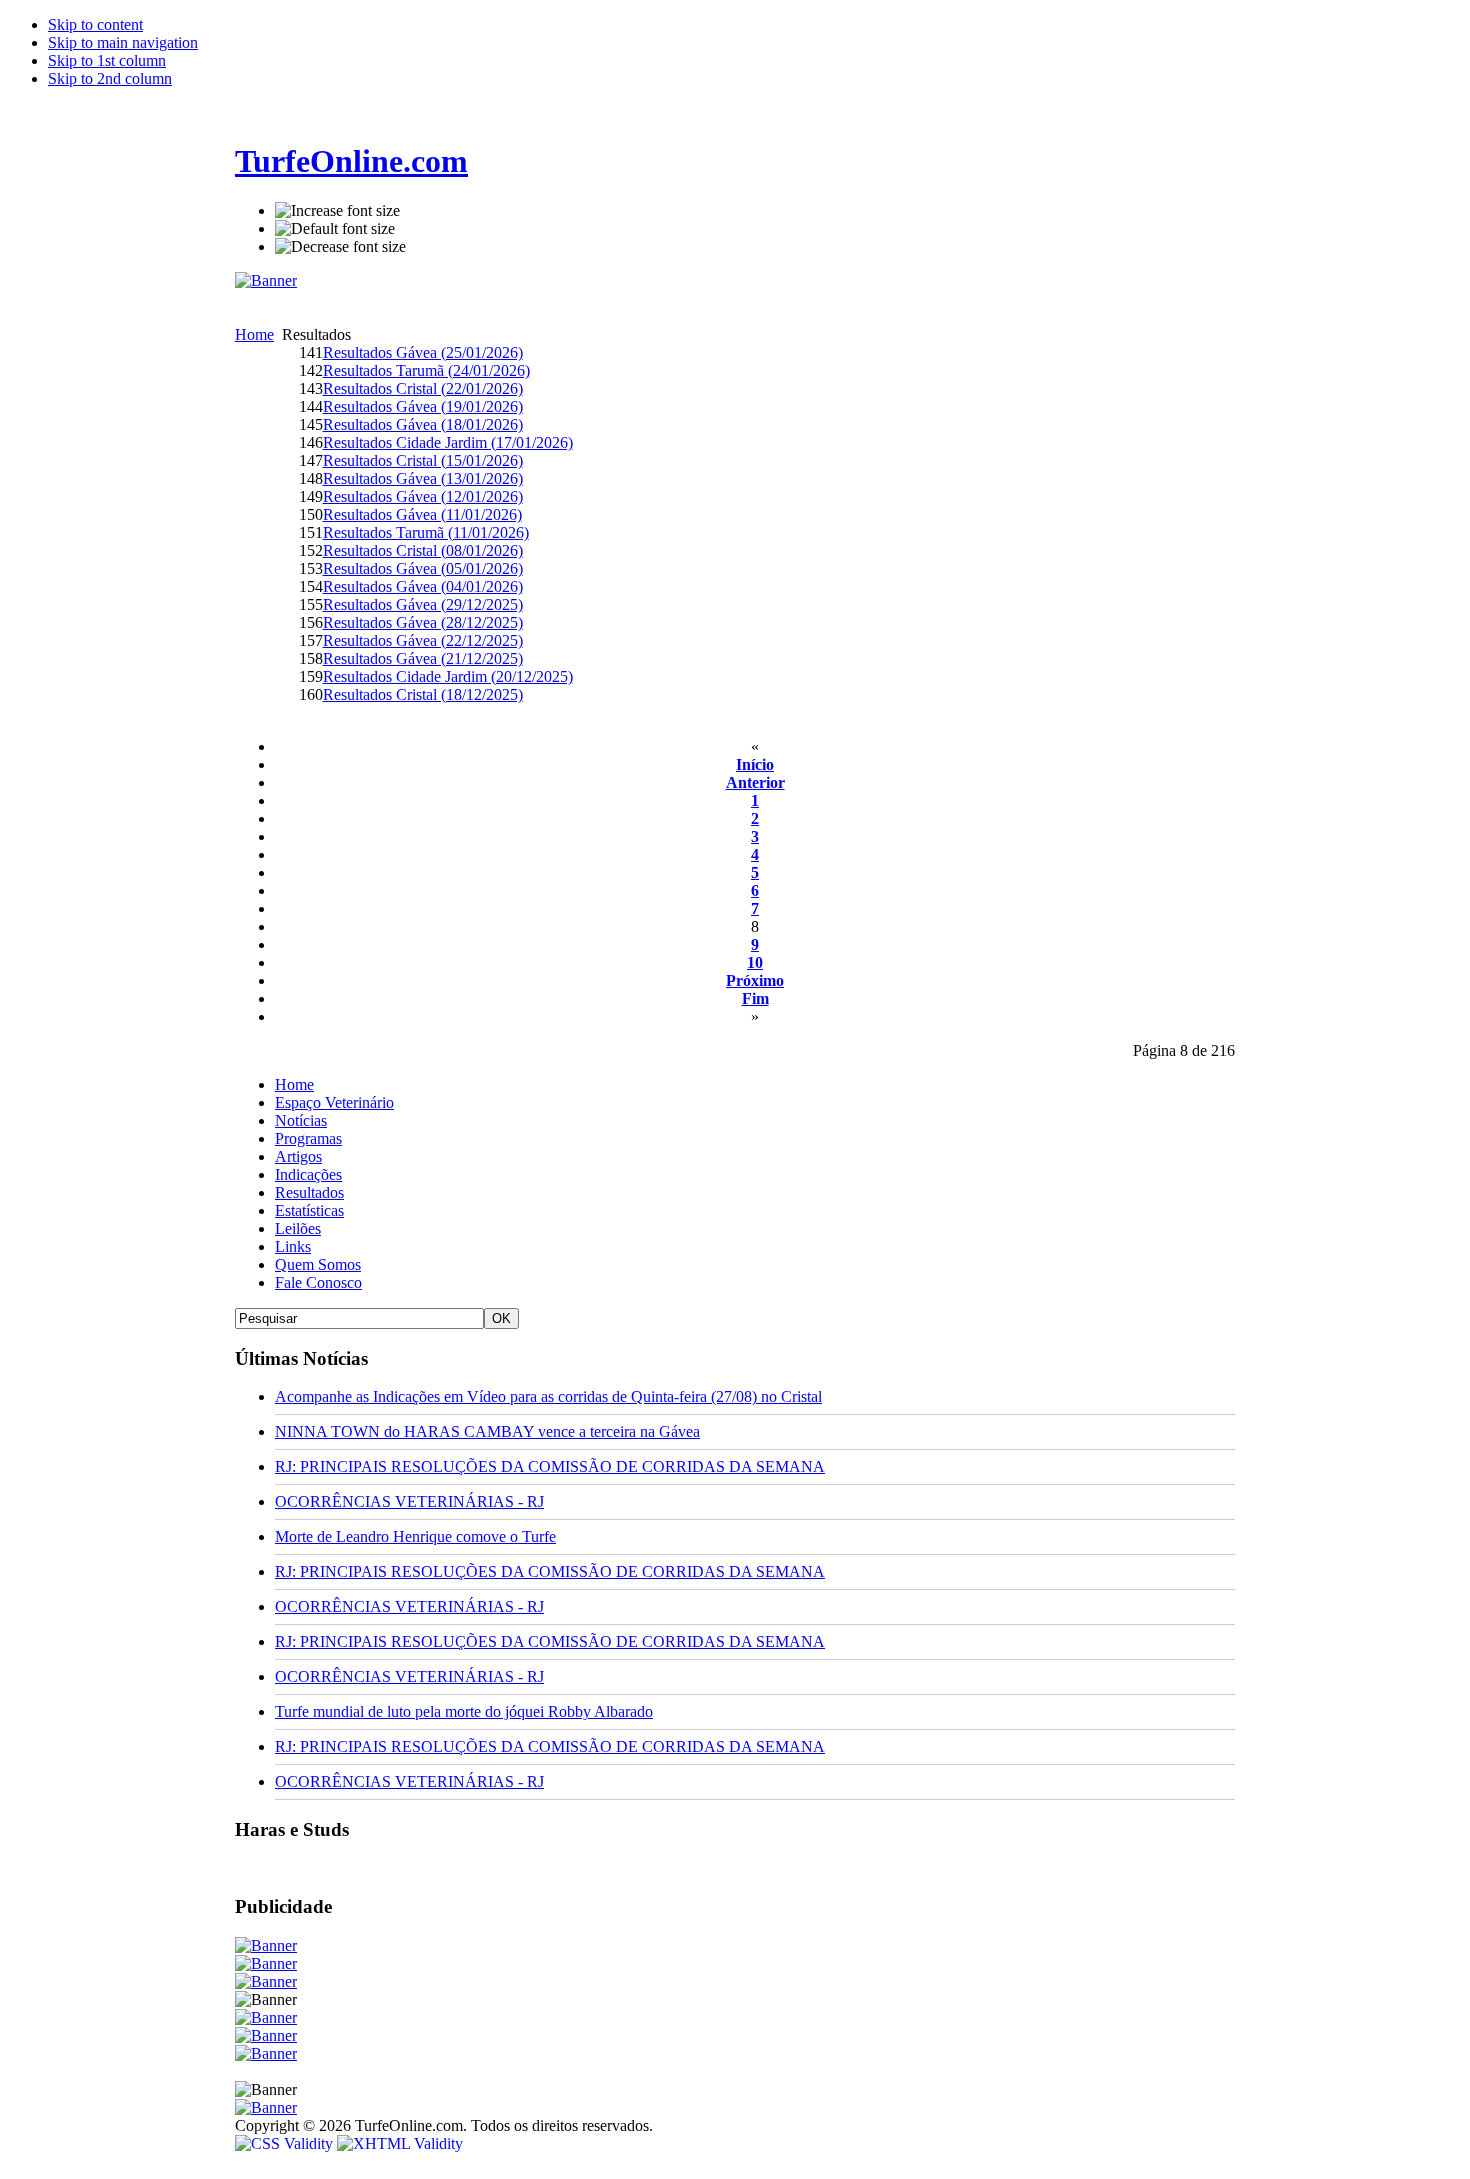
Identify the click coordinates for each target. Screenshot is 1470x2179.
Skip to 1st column (107, 60)
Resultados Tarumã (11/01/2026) (426, 532)
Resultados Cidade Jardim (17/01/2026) (448, 442)
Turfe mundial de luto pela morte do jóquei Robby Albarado (464, 1711)
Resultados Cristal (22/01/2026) (423, 388)
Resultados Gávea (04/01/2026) (423, 586)
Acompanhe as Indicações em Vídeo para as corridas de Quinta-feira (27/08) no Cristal (548, 1396)
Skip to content (95, 24)
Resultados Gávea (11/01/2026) (422, 514)
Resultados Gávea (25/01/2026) (423, 352)
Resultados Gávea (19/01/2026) (423, 406)
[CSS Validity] (286, 2143)
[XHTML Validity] (400, 2143)
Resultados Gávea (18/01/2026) (423, 424)
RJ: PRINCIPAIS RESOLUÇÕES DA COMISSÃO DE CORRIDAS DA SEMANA (550, 1466)
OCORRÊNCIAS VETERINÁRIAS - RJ (409, 1501)
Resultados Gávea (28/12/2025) (423, 622)
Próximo (755, 980)
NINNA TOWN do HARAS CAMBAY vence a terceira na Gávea (487, 1431)
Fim (755, 998)
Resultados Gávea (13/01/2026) (423, 478)
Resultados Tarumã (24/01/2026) (426, 370)
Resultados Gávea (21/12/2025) (423, 658)
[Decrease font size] (340, 247)
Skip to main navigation (123, 42)
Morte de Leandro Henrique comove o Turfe (415, 1536)
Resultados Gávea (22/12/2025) (423, 640)
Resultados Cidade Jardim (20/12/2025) (448, 676)
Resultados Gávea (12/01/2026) (423, 496)
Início (755, 764)
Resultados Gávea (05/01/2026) (423, 568)
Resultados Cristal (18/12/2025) (423, 694)
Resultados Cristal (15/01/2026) (423, 460)
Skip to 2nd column (110, 78)
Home (254, 334)
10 (755, 962)
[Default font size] (335, 229)
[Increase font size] (337, 211)
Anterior (755, 782)
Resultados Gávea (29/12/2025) (423, 604)
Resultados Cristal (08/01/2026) (423, 550)
